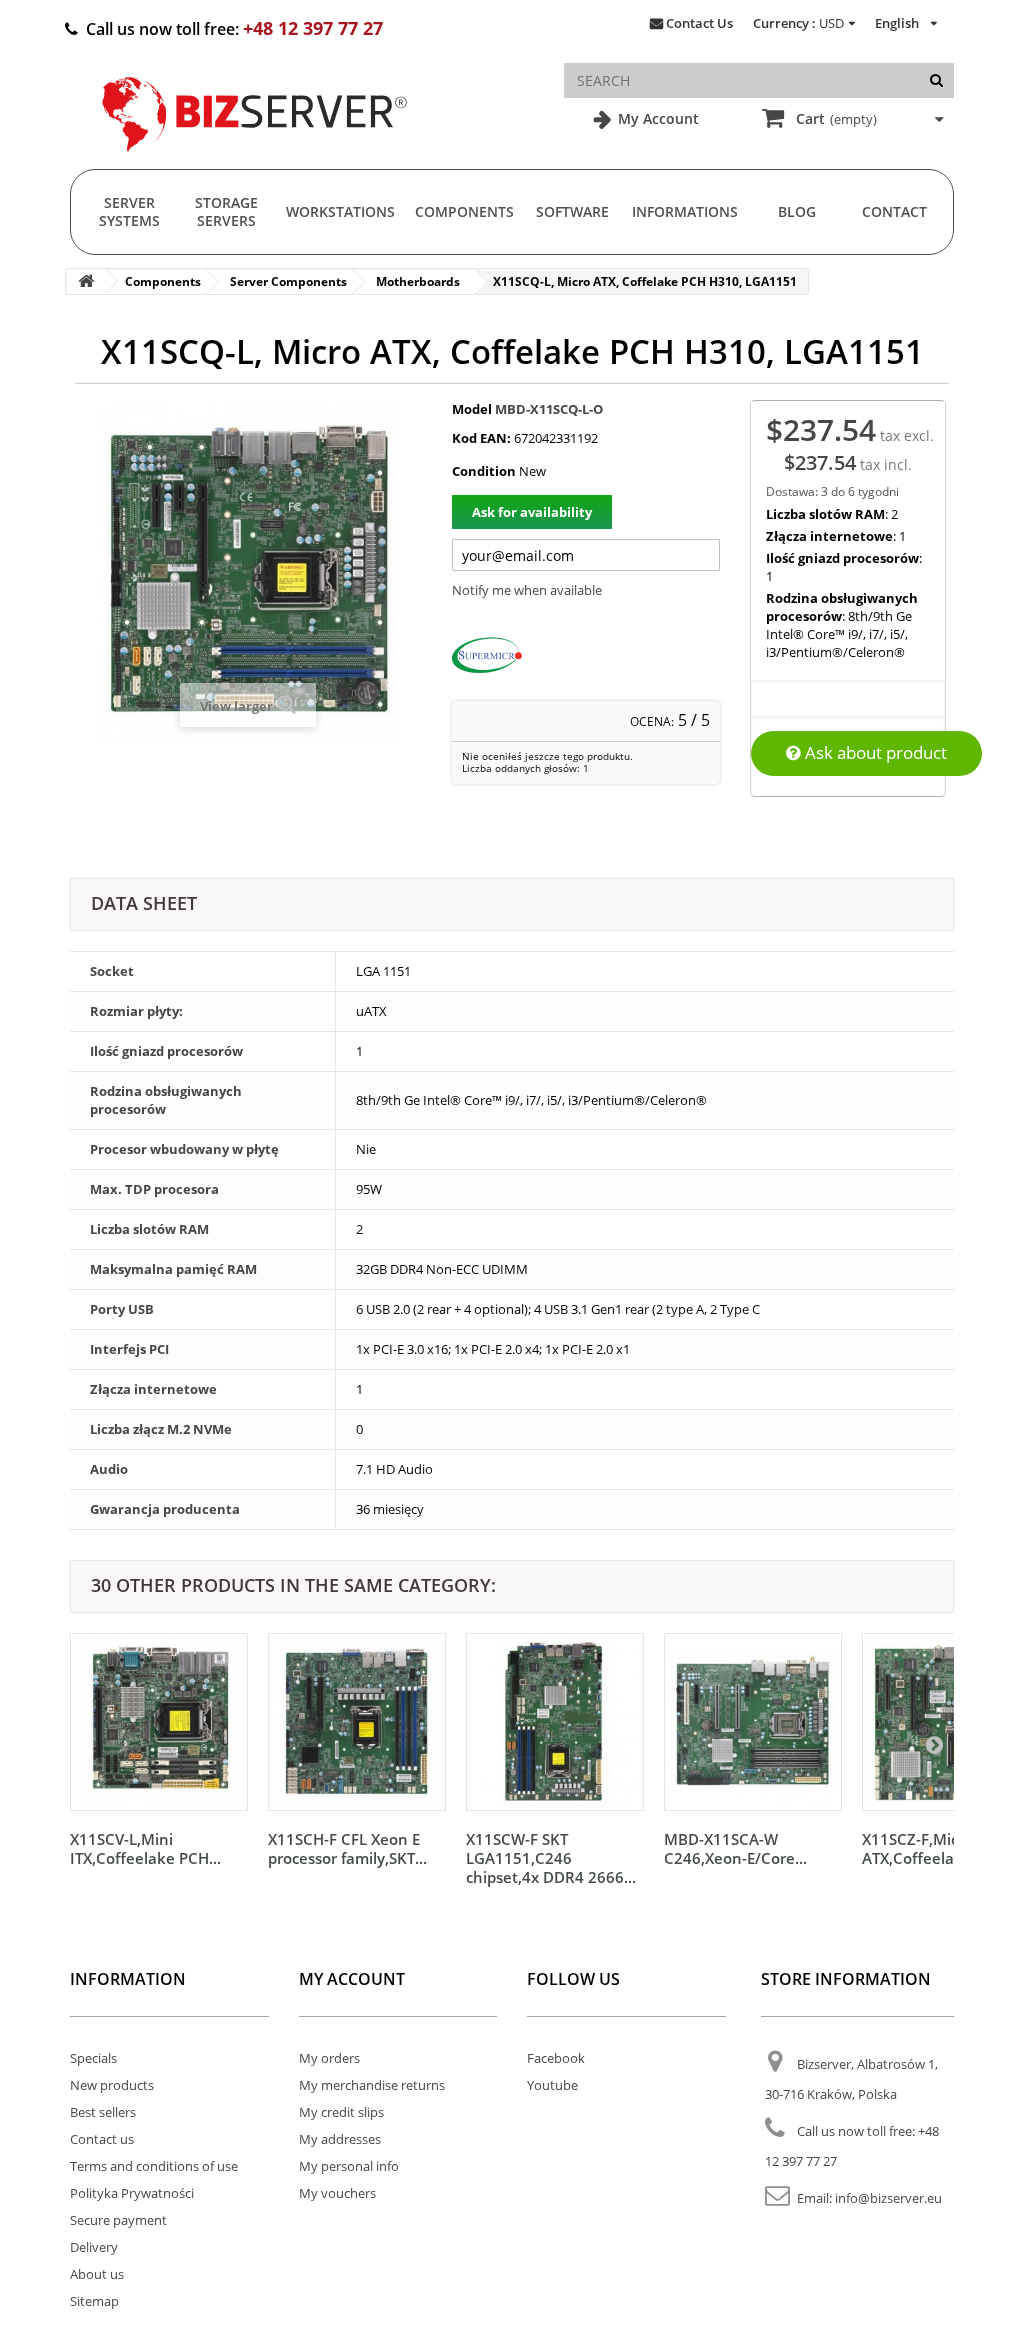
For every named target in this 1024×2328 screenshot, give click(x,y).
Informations (685, 211)
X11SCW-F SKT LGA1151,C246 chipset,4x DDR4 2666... (551, 1858)
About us (97, 2274)
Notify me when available (527, 590)
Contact (894, 211)
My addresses (340, 2139)
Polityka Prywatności (132, 2193)
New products (112, 2085)
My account (352, 1979)
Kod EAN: (481, 438)
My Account (656, 118)
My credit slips (341, 2112)
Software (572, 211)
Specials (93, 2058)
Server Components (288, 281)
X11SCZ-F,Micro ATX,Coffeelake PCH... (940, 1848)
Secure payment (118, 2220)
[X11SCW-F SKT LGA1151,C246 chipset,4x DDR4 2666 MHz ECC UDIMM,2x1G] (555, 1722)
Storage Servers (226, 211)
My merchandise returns (372, 2085)
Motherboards (418, 281)
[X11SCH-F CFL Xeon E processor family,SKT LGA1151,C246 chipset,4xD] (357, 1722)
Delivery (94, 2247)
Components (464, 211)
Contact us (102, 2139)
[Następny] (934, 1744)
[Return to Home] (86, 281)
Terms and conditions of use (154, 2166)
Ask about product (874, 752)
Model (472, 409)
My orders (329, 2058)
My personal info (349, 2166)
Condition (484, 471)
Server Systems (129, 211)
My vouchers (337, 2193)
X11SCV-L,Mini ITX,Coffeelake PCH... (145, 1848)
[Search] (936, 80)
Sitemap (94, 2301)
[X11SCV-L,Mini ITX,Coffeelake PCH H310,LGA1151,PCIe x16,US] (159, 1722)
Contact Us (699, 23)
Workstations (340, 211)
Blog (797, 211)
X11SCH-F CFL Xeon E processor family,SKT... (347, 1848)
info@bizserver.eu (888, 2198)
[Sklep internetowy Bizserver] (255, 160)
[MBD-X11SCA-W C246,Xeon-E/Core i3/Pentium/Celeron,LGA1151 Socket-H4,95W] (753, 1722)
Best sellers (103, 2112)
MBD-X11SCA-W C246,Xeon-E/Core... (735, 1848)
